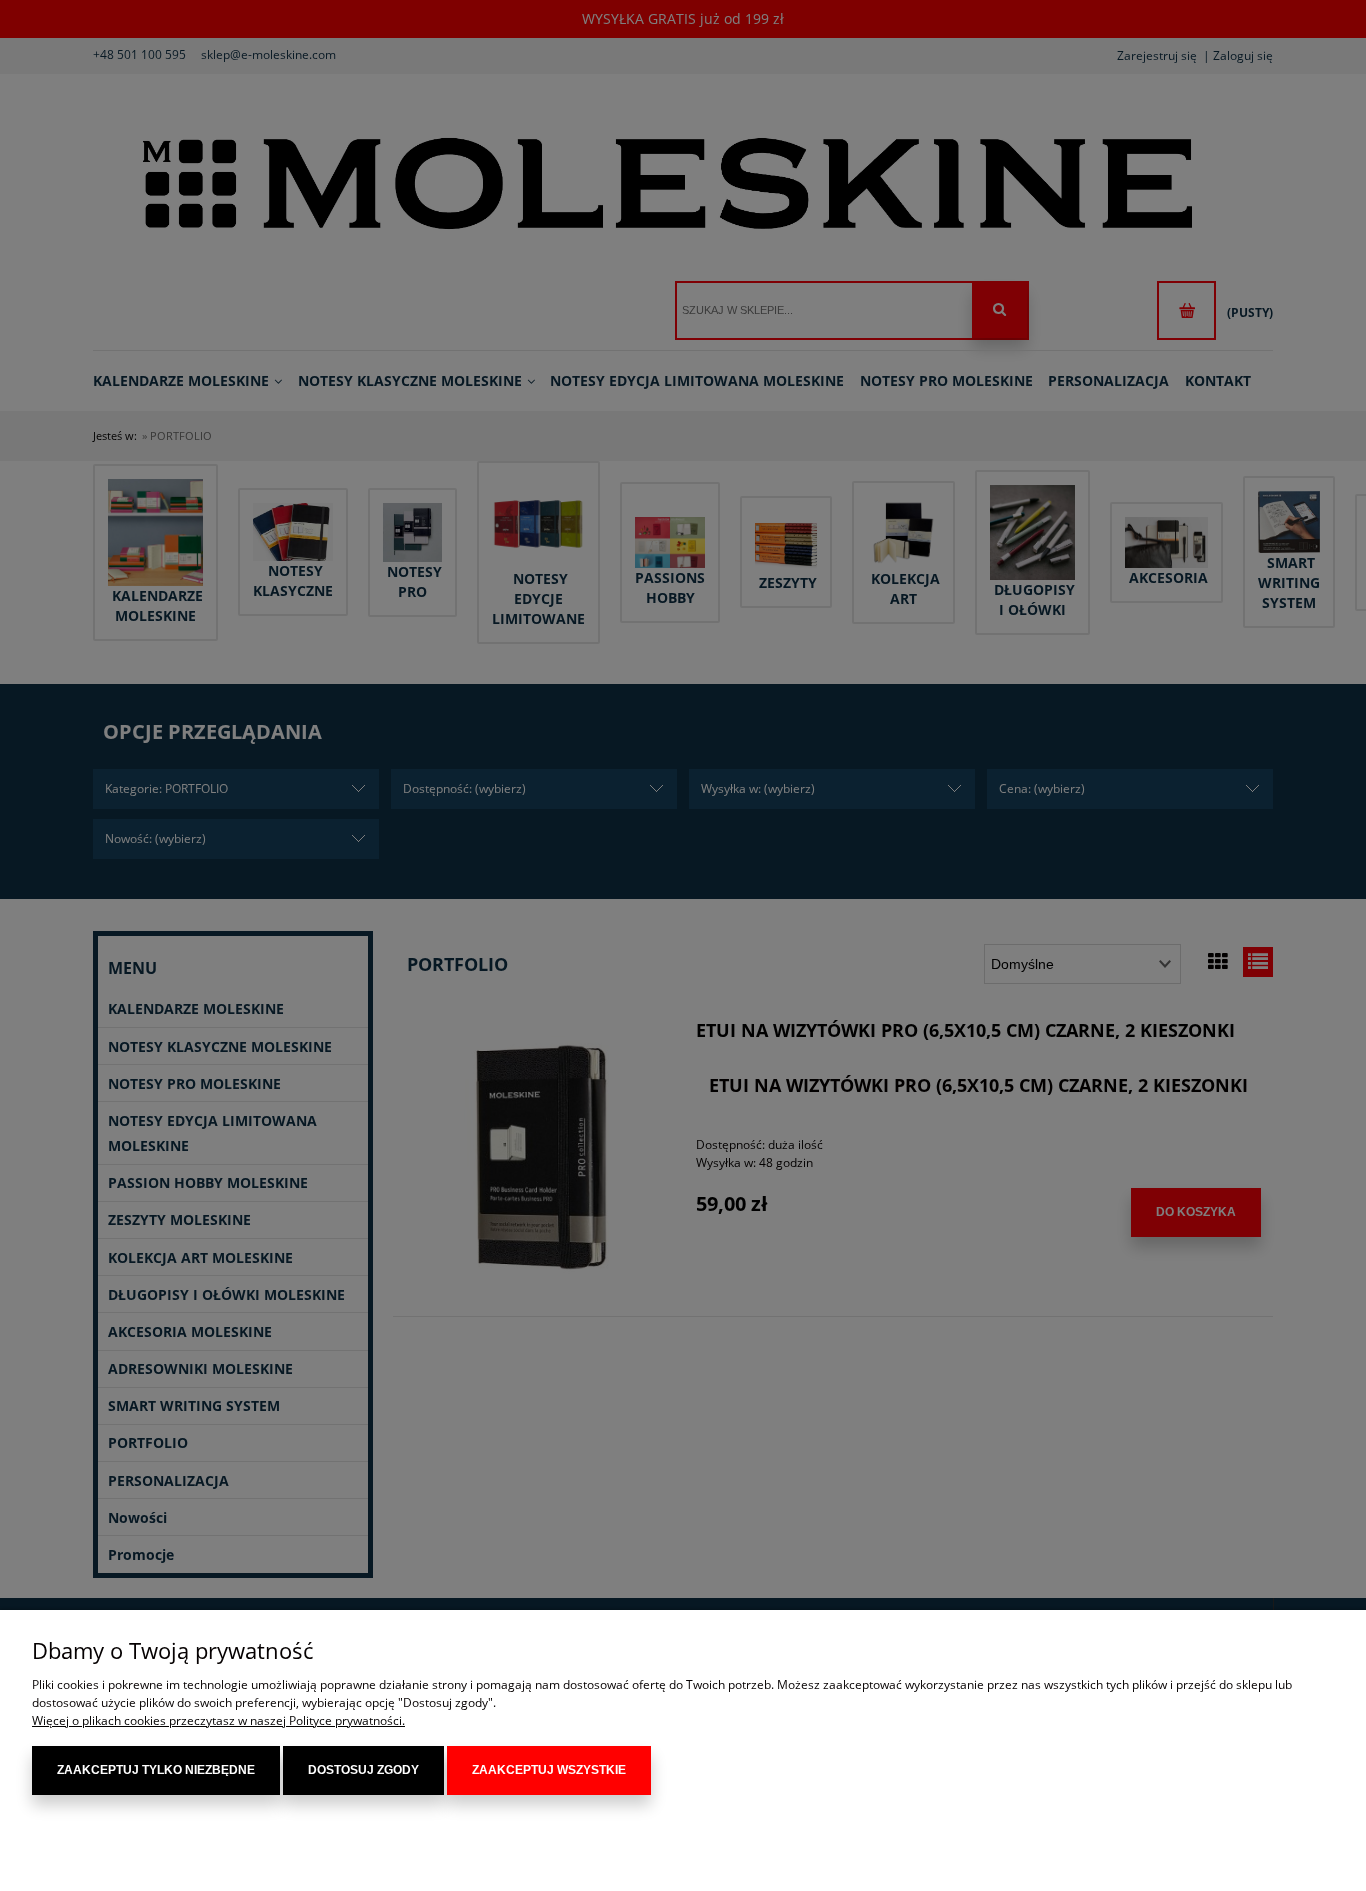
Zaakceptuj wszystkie (549, 1770)
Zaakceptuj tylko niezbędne (156, 1770)
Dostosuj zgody (363, 1770)
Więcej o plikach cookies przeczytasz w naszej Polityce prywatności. (218, 1720)
